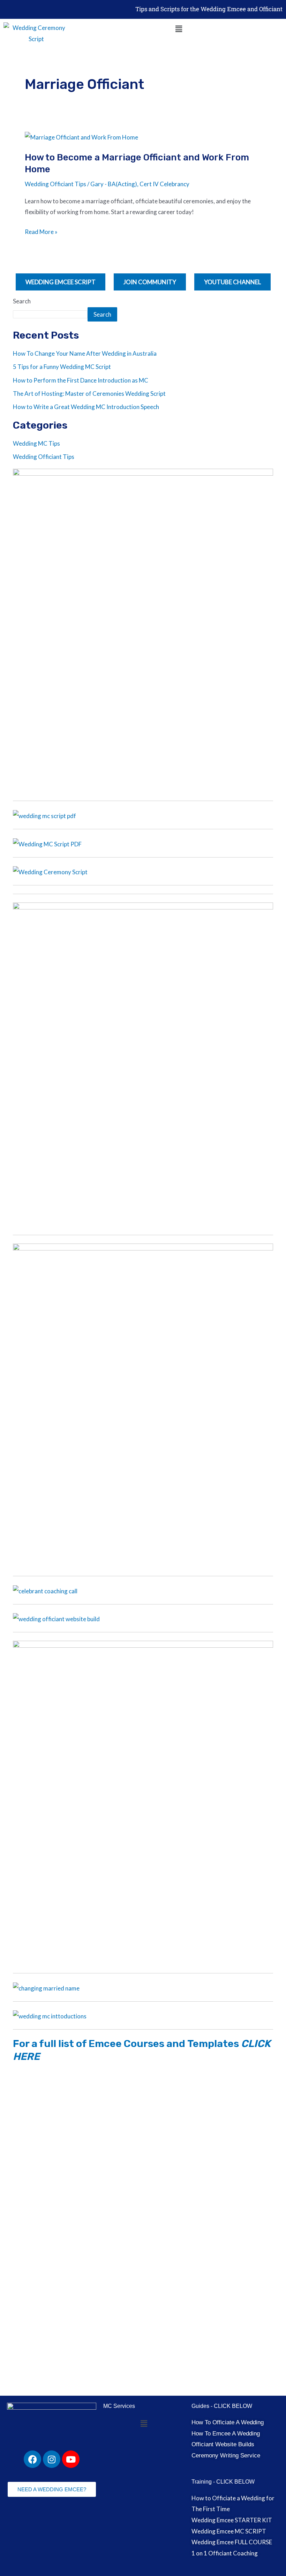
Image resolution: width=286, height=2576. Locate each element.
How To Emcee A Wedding (226, 2434)
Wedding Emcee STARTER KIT (232, 2520)
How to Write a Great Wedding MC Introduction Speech (86, 407)
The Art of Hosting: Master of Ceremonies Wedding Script (89, 394)
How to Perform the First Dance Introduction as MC (81, 380)
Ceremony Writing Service (226, 2456)
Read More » (41, 232)
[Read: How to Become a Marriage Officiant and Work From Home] (81, 137)
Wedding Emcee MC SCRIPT (229, 2531)
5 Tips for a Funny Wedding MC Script (62, 367)
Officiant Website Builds (223, 2444)
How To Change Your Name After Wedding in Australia (85, 353)
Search (22, 301)
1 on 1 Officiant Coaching (225, 2553)
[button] (179, 29)
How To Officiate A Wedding (228, 2422)
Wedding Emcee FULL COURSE (232, 2542)
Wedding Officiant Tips (55, 184)
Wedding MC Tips (36, 443)
